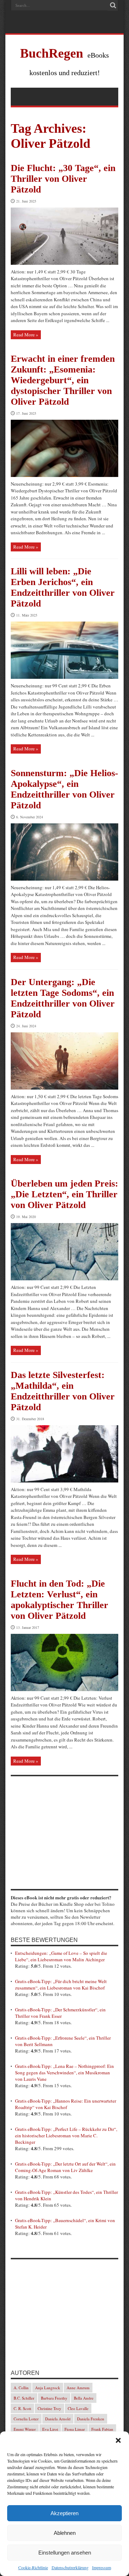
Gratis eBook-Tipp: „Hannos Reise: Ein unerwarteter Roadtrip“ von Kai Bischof (66, 2104)
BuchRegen (52, 53)
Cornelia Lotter (26, 2419)
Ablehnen (65, 2533)
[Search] (113, 5)
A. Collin (21, 2388)
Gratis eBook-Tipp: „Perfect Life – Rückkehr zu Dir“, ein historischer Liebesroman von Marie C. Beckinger (66, 2136)
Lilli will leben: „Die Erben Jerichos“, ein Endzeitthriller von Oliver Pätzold (63, 587)
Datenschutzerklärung (70, 2567)
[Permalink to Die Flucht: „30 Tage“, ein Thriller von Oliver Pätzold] (64, 263)
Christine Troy (49, 2408)
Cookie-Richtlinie (33, 2567)
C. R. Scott (22, 2408)
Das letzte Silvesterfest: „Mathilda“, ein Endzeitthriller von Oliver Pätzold (63, 1391)
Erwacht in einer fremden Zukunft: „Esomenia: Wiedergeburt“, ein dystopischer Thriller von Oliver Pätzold (63, 380)
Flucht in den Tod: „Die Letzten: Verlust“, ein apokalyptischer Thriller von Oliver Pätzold (59, 1600)
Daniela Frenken (91, 2419)
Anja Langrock (48, 2388)
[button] (118, 2440)
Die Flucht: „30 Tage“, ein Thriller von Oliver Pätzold (63, 179)
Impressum (102, 2567)
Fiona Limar (75, 2429)
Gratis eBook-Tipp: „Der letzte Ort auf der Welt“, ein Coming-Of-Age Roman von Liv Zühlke (65, 2167)
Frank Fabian (102, 2429)
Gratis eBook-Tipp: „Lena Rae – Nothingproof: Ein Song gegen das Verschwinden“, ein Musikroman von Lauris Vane (64, 2073)
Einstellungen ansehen (65, 2553)
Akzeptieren (64, 2513)
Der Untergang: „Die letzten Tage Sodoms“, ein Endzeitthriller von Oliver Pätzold (63, 998)
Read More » (26, 335)
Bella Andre (84, 2398)
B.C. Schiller (24, 2398)
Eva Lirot (50, 2429)
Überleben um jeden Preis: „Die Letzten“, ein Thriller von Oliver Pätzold (64, 1194)
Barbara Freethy (54, 2398)
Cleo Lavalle (78, 2408)
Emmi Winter (25, 2429)
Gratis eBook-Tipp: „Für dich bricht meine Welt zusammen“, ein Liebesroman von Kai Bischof (61, 1985)
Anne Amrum (78, 2388)
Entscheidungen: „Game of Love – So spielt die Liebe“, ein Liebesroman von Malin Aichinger (61, 1956)
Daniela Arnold (58, 2419)
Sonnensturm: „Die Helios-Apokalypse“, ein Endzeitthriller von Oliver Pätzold (64, 789)
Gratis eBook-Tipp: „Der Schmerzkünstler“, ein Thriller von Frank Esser (60, 2013)
